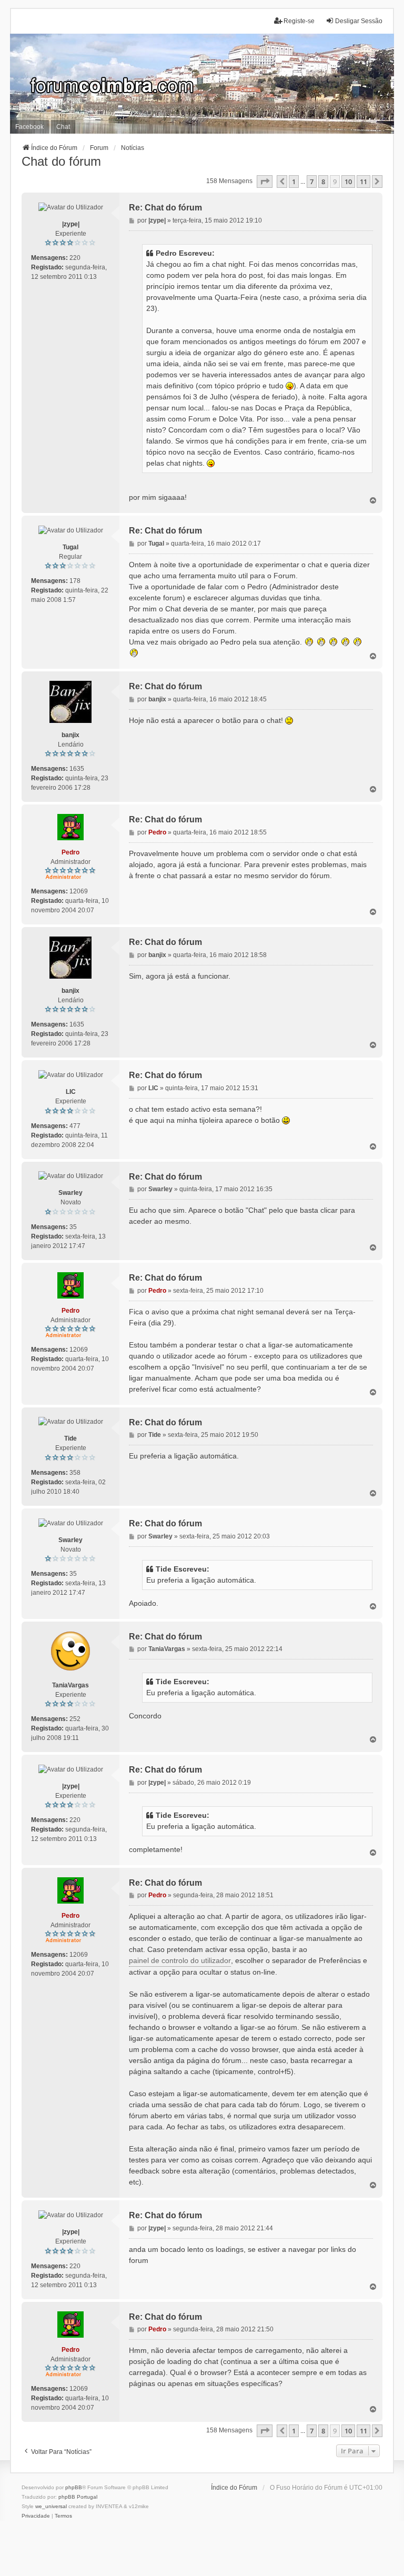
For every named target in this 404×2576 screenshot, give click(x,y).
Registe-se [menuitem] (299, 21)
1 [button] (294, 182)
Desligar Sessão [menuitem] (359, 21)
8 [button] (323, 182)
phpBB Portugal (78, 2497)
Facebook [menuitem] (29, 127)
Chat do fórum (61, 161)
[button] (265, 182)
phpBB (74, 2487)
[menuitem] (36, 2516)
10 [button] (348, 182)
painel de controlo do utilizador (180, 1960)
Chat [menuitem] (63, 127)
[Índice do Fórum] (202, 84)
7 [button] (312, 182)
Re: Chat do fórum (165, 208)
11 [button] (363, 182)
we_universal (51, 2506)
